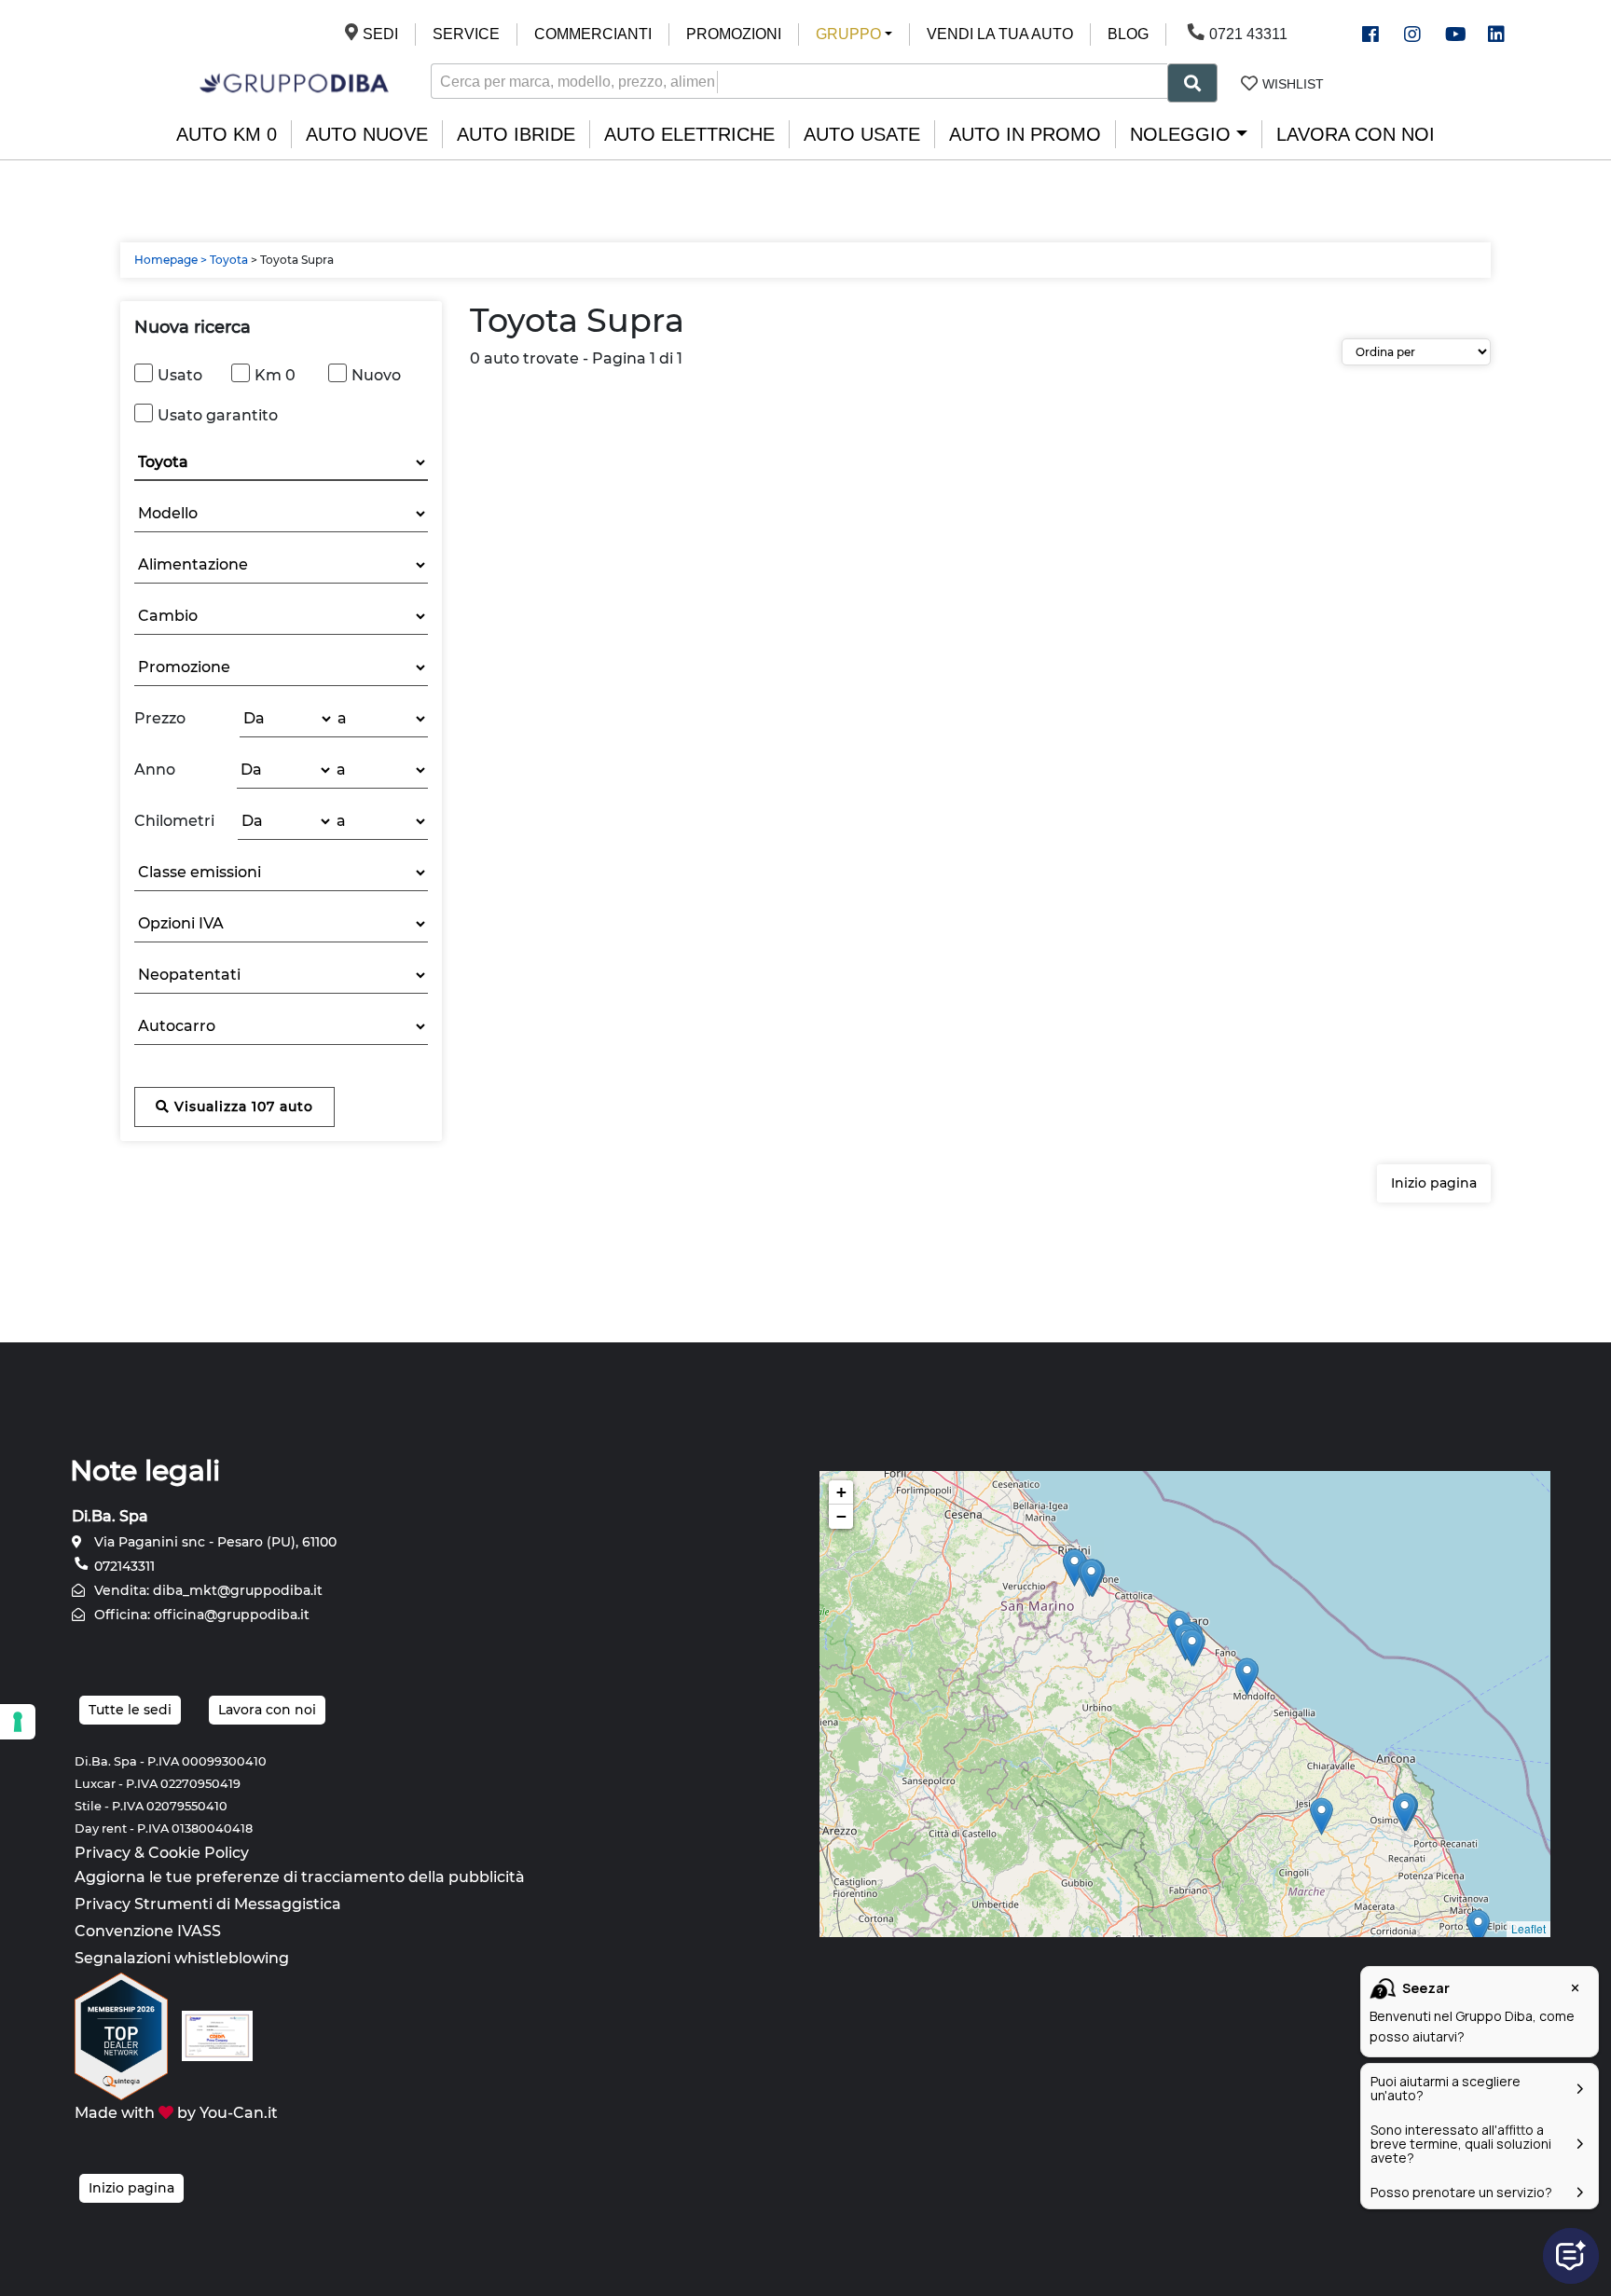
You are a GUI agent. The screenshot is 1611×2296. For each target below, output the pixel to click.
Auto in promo (1025, 134)
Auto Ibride (516, 134)
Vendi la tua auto (1000, 34)
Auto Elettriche (689, 134)
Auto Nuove (367, 134)
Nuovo (376, 375)
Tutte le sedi (130, 1710)
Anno (155, 770)
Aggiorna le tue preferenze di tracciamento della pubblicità (300, 1877)
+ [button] (841, 1492)
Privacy (103, 1853)
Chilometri (174, 821)
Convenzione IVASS (148, 1931)
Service (466, 34)
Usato (180, 375)
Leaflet (1528, 1928)
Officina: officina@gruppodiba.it (200, 1615)
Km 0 (275, 375)
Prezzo (160, 718)
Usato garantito (218, 415)
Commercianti (593, 34)
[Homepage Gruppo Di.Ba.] (294, 82)
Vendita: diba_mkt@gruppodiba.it (207, 1590)
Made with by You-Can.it (176, 2113)
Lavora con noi (1356, 134)
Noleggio (1180, 134)
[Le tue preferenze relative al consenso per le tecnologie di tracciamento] (18, 1722)
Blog (1128, 34)
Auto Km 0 (227, 134)
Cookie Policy (199, 1853)
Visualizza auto (241, 1107)
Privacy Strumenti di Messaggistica (208, 1904)
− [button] (841, 1516)
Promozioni (734, 34)
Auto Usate (862, 134)
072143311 (123, 1566)
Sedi (380, 34)
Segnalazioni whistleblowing (182, 1958)
